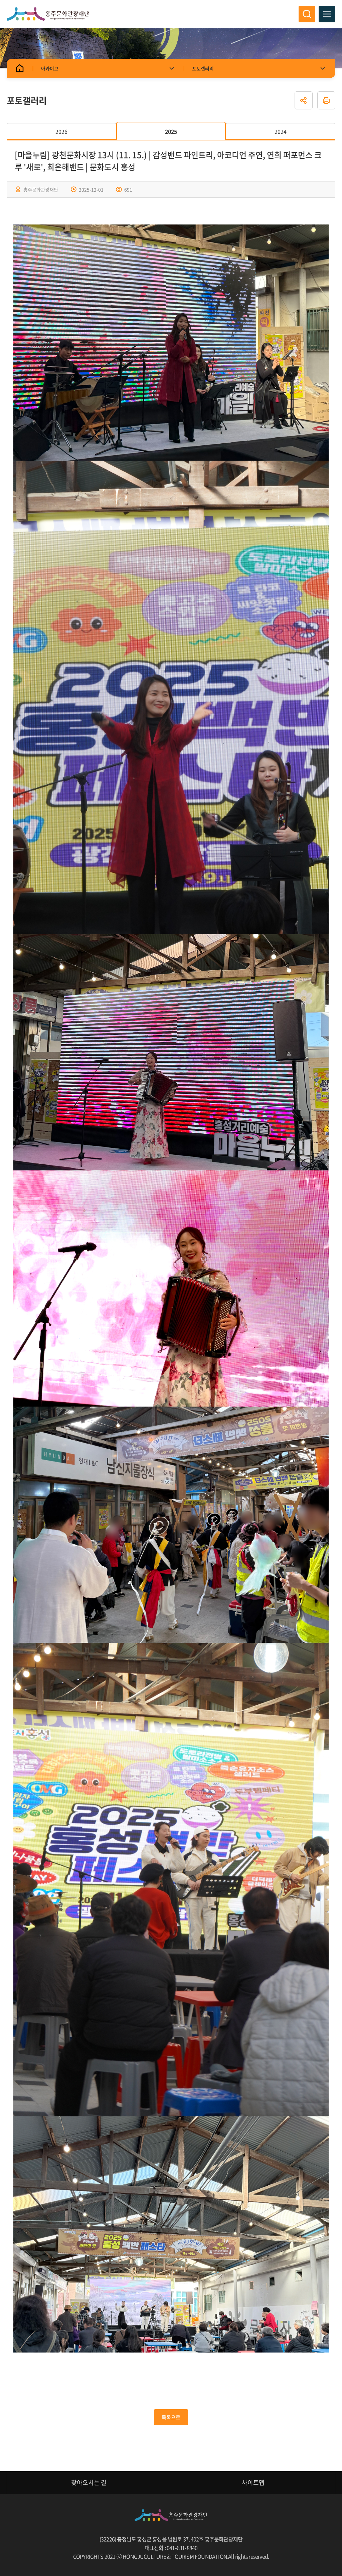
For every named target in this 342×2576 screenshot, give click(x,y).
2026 (61, 131)
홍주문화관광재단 (48, 14)
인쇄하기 (326, 100)
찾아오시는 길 (89, 2482)
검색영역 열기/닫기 (307, 14)
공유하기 (304, 100)
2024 (281, 131)
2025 (171, 131)
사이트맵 (253, 2482)
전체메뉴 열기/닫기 (327, 14)
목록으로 (171, 2417)
